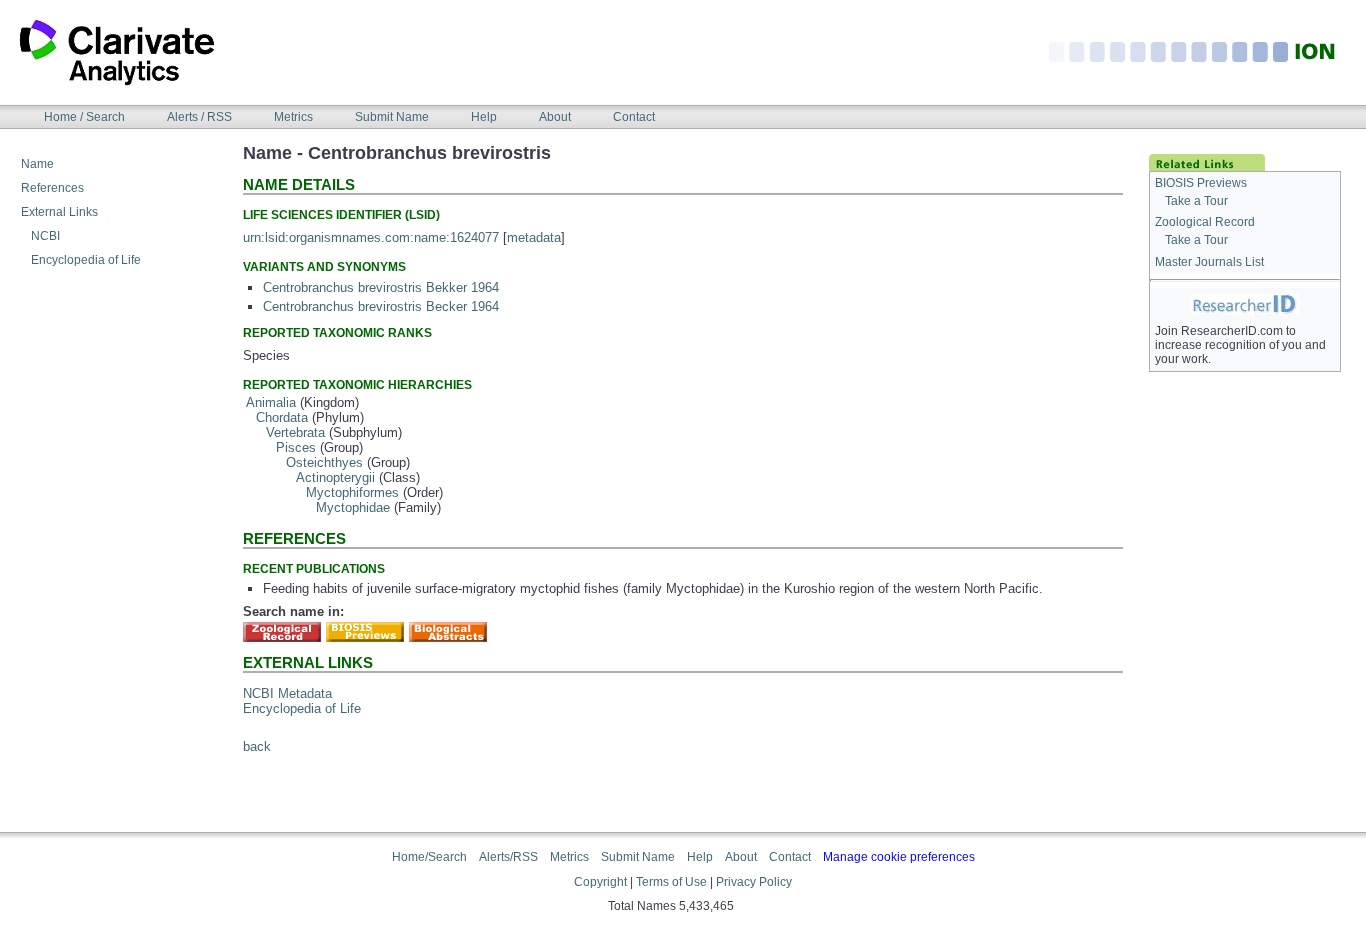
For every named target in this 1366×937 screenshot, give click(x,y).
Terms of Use (671, 882)
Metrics (293, 117)
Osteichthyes (324, 462)
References (52, 188)
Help (484, 117)
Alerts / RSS (199, 117)
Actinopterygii (335, 477)
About (555, 117)
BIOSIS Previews (1201, 183)
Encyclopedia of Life (86, 260)
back (257, 746)
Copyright (600, 882)
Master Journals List (1209, 262)
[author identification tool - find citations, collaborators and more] (1245, 303)
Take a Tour (1196, 201)
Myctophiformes (352, 492)
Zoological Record (1205, 222)
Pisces (296, 447)
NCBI (45, 236)
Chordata (282, 417)
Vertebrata (295, 432)
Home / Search (84, 117)
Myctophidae (353, 507)
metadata (534, 237)
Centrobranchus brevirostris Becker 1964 (381, 306)
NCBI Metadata (287, 693)
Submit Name (392, 117)
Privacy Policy (754, 882)
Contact (634, 117)
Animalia (271, 402)
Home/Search (429, 857)
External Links (59, 212)
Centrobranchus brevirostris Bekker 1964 (381, 287)
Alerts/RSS (508, 857)
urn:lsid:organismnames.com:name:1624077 (371, 237)
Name (37, 164)
